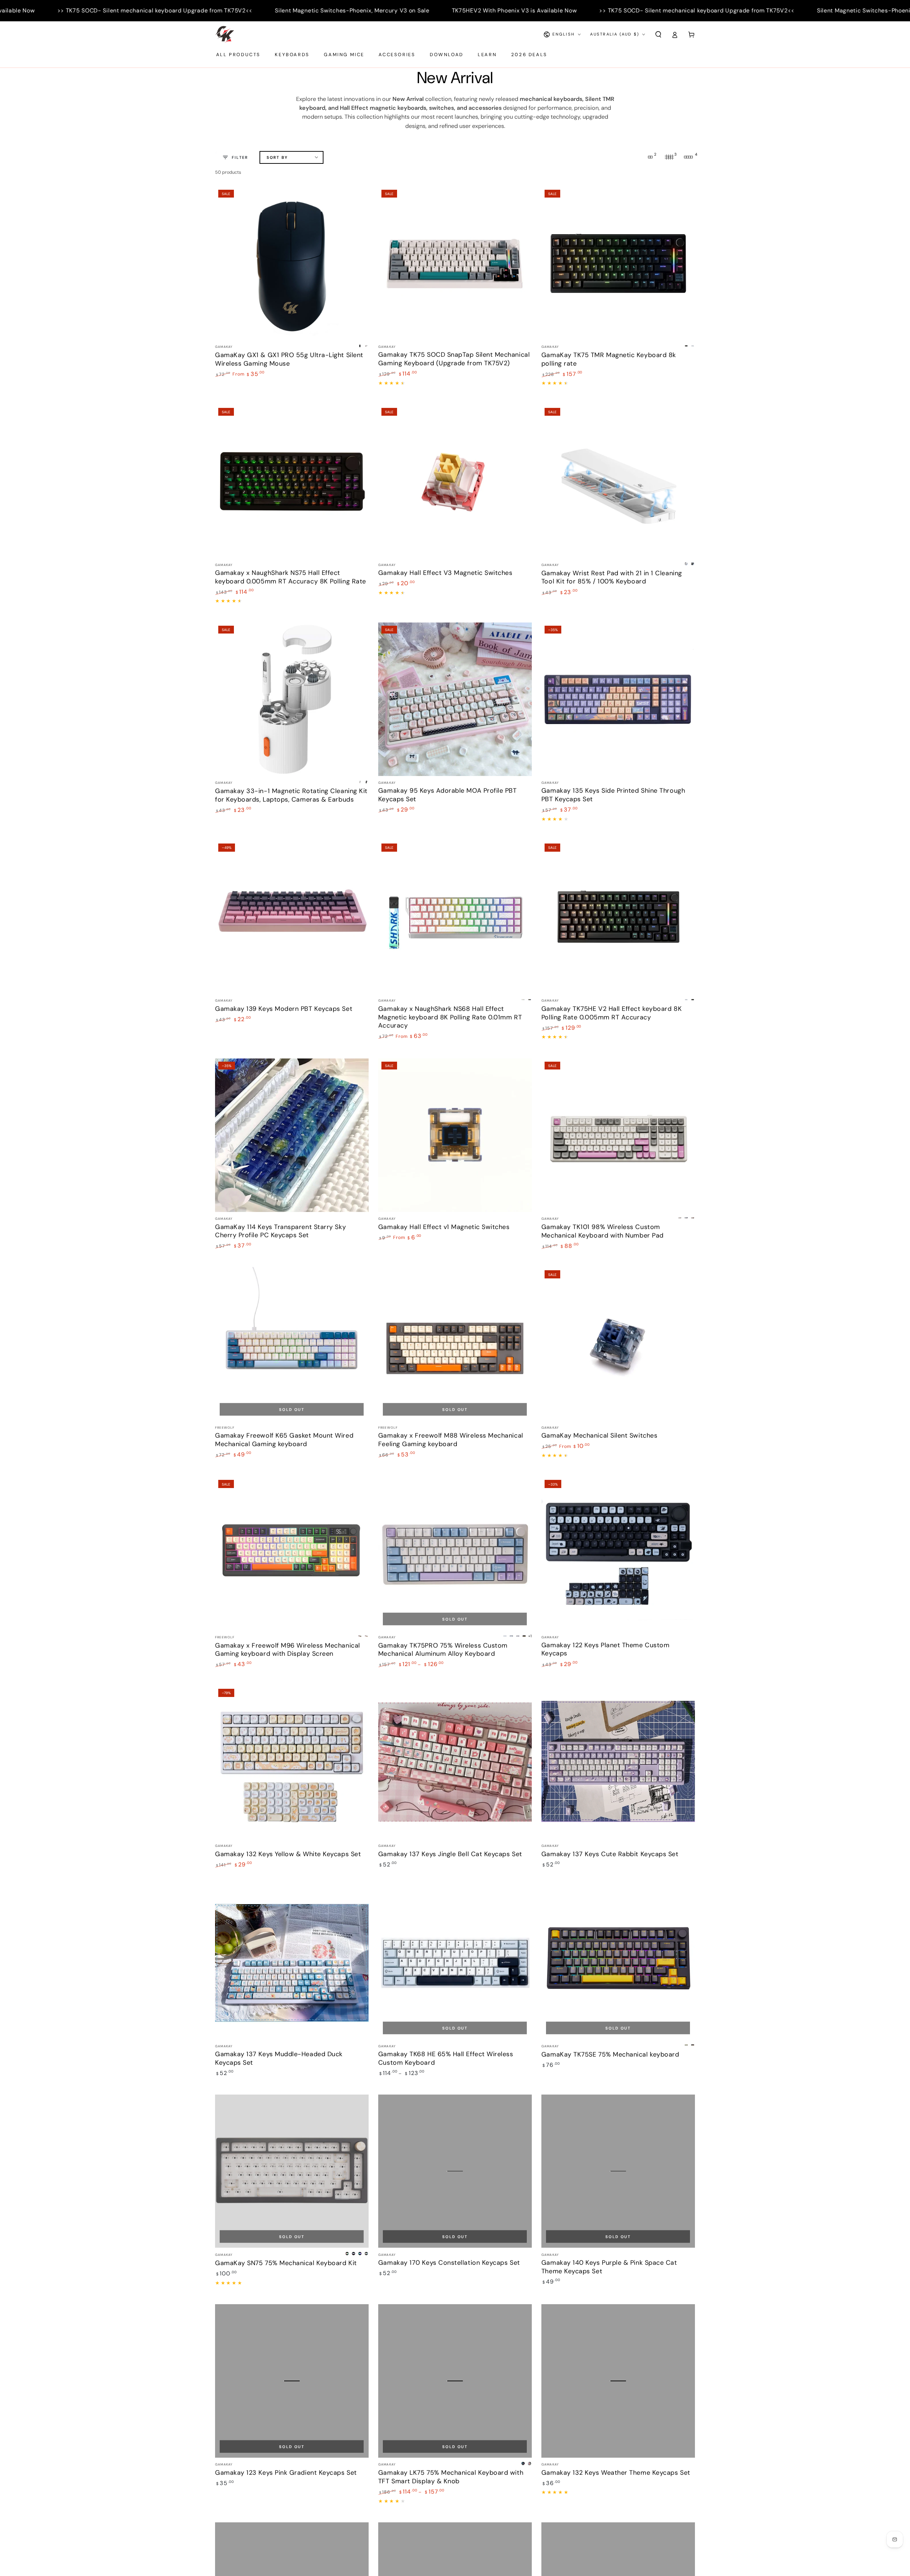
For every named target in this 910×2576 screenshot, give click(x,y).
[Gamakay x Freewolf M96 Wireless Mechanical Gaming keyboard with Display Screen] (292, 1553)
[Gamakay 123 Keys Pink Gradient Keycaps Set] (292, 2381)
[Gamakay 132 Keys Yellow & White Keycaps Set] (292, 1762)
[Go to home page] (225, 34)
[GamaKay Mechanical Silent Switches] (618, 1344)
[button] (658, 34)
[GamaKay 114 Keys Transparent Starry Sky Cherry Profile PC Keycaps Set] (292, 1135)
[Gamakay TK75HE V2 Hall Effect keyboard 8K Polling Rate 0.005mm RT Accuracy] (618, 917)
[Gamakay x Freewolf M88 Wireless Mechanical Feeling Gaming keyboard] (455, 1344)
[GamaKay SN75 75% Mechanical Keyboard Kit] (292, 2171)
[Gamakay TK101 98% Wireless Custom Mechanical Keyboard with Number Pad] (618, 1135)
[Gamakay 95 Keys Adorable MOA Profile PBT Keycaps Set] (455, 699)
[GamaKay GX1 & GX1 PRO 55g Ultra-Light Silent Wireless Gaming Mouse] (292, 263)
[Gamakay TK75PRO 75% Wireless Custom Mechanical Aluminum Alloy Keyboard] (455, 1553)
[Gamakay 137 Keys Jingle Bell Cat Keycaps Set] (455, 1762)
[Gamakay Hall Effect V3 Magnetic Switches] (455, 481)
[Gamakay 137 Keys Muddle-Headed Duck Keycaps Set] (292, 1963)
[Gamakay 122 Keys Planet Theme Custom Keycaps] (618, 1553)
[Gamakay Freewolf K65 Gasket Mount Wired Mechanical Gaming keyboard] (292, 1344)
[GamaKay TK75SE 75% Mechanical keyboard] (618, 1963)
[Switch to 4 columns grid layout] (689, 157)
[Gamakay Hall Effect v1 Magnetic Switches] (455, 1135)
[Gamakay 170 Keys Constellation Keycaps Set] (455, 2171)
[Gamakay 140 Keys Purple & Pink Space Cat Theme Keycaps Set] (618, 2171)
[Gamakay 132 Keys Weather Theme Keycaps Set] (618, 2381)
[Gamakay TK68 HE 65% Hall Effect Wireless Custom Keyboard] (455, 1963)
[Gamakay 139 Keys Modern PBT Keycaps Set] (292, 917)
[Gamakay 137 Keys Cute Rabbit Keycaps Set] (618, 1762)
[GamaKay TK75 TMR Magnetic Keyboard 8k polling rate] (618, 263)
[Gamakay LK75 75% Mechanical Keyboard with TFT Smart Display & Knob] (455, 2381)
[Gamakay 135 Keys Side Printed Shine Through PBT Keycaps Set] (618, 699)
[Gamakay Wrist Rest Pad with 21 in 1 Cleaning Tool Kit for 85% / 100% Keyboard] (618, 481)
